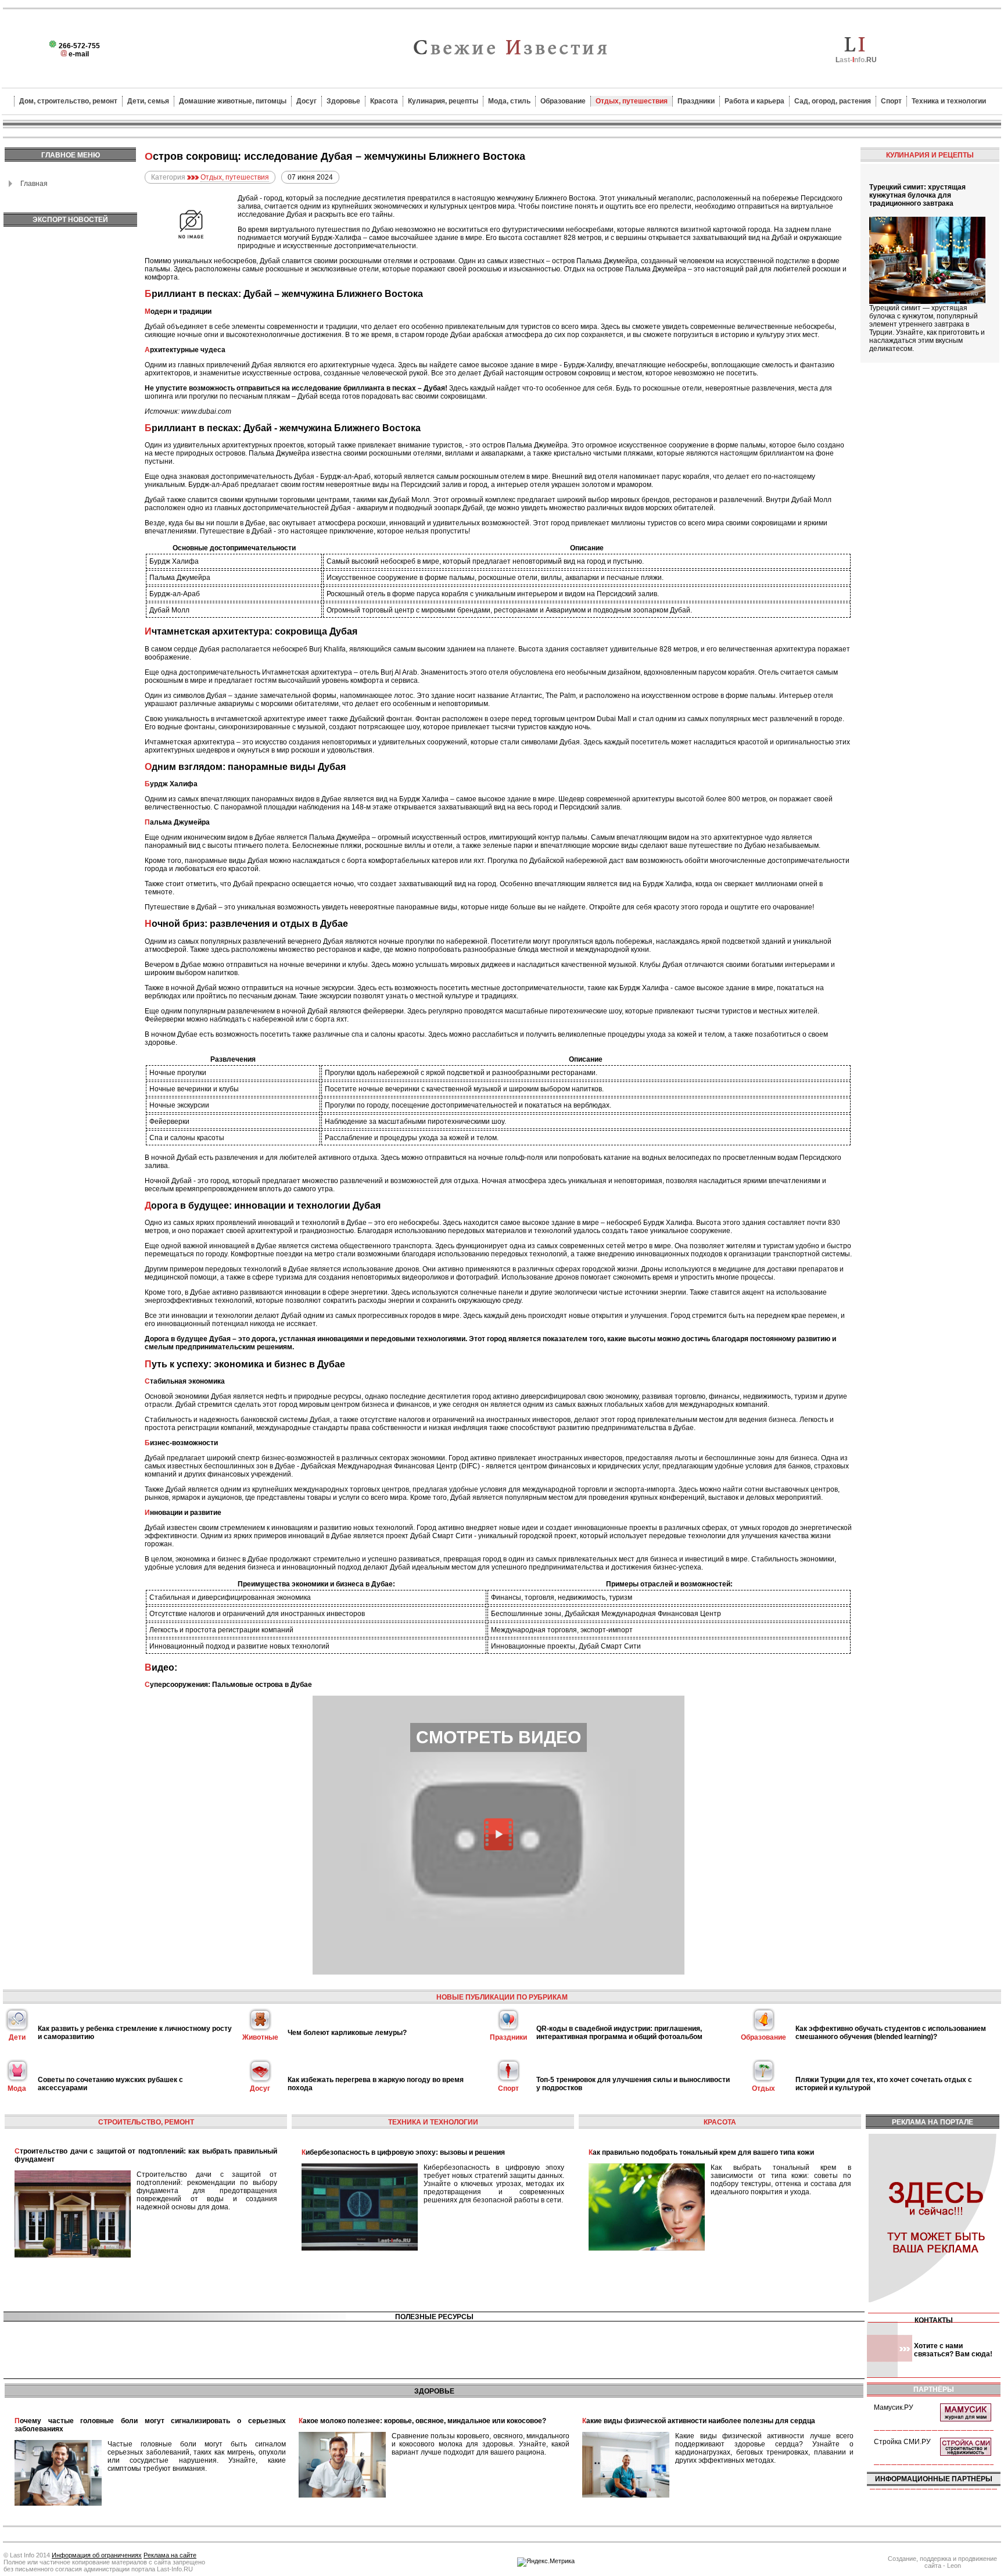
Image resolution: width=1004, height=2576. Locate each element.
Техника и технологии (949, 101)
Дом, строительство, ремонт (68, 101)
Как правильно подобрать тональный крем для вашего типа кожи (701, 2152)
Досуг (306, 101)
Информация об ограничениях (97, 2555)
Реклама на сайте (170, 2555)
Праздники (696, 101)
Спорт (891, 101)
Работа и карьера (754, 101)
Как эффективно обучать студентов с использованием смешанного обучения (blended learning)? (891, 2033)
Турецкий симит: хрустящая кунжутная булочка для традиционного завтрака (917, 195)
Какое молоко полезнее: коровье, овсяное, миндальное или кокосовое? (422, 2421)
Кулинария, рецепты (443, 101)
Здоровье (343, 101)
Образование (563, 101)
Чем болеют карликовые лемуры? (347, 2033)
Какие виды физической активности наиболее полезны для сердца (699, 2421)
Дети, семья (148, 101)
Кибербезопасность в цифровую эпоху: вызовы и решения (403, 2152)
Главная (34, 184)
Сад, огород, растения (833, 101)
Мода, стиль (509, 101)
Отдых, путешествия (632, 101)
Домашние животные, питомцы (233, 101)
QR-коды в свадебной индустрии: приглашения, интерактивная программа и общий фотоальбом (619, 2033)
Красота (384, 101)
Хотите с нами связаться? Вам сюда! (953, 2350)
